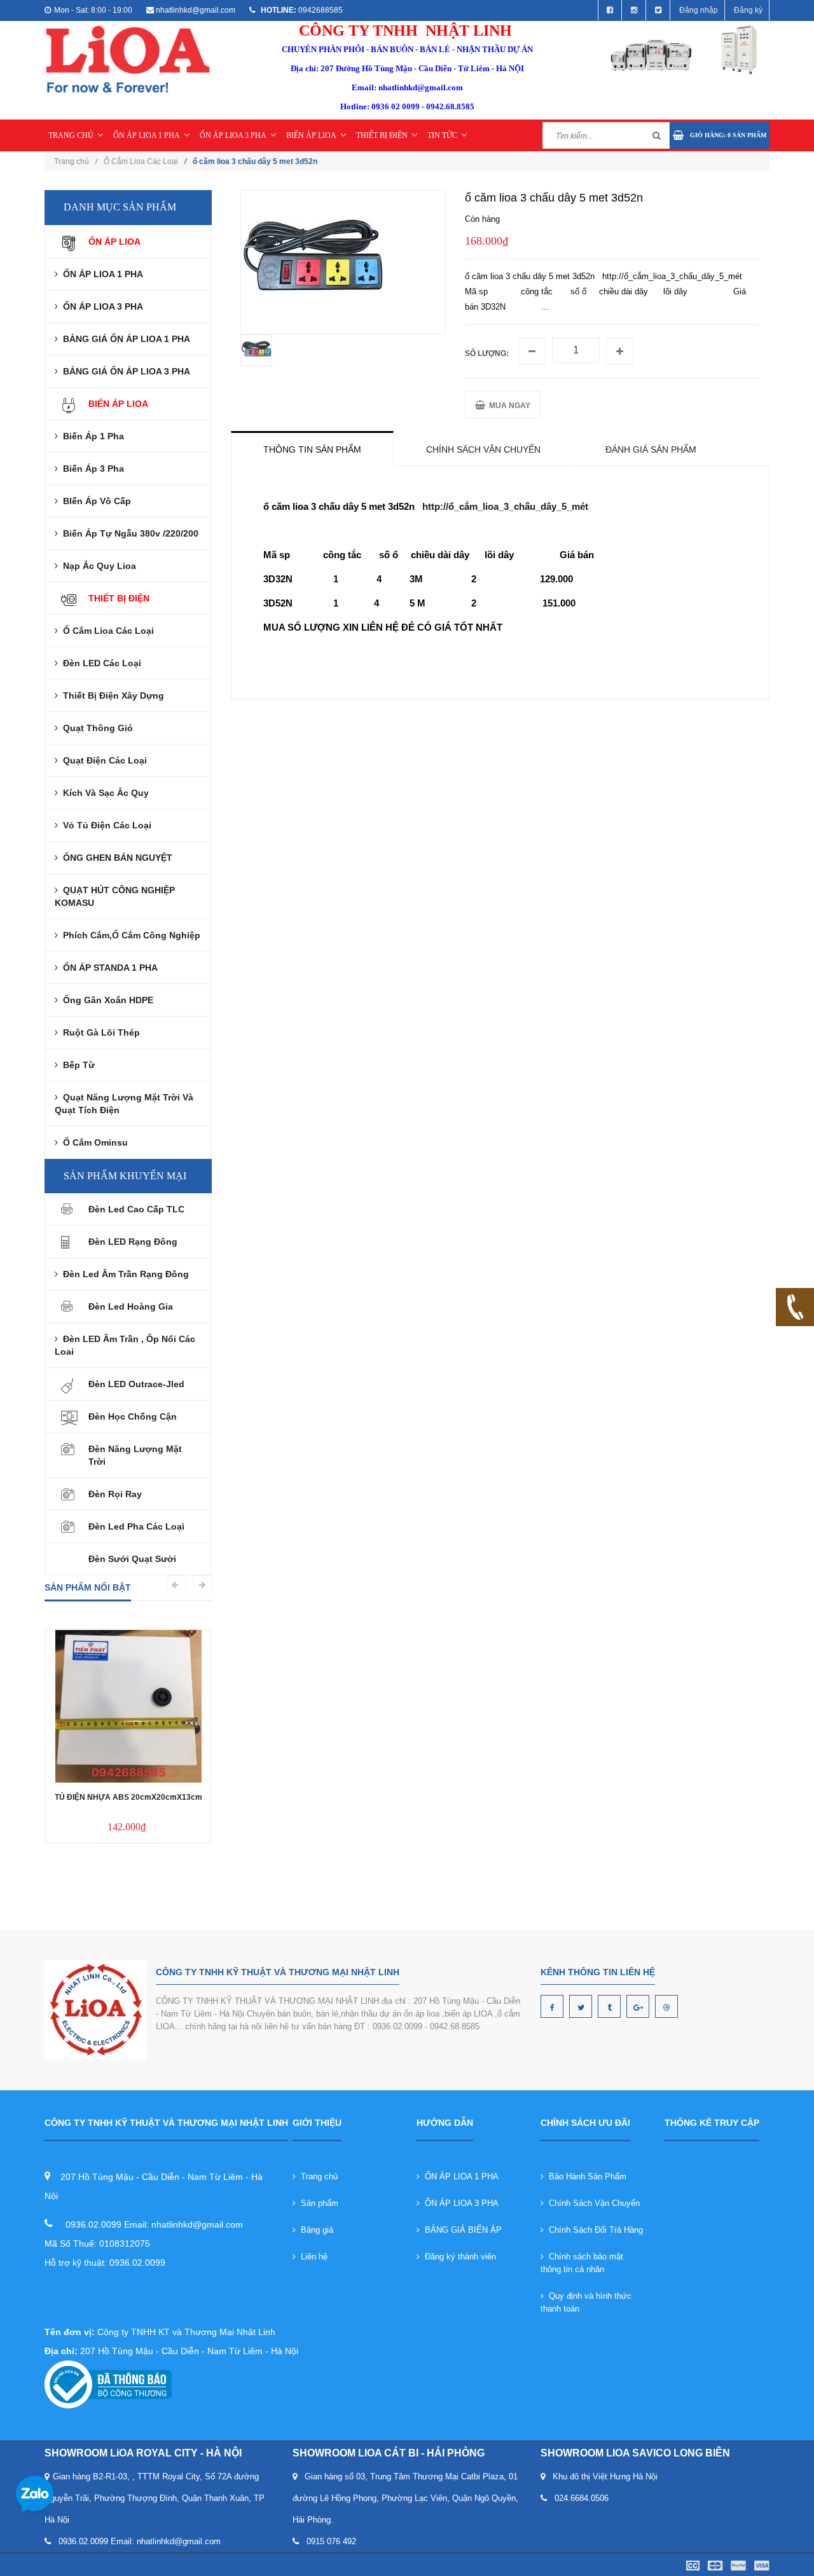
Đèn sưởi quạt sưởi (132, 1559)
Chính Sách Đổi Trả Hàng (593, 2230)
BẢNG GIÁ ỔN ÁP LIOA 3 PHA (124, 371)
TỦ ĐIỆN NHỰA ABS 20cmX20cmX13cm (128, 1797)
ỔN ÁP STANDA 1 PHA (108, 968)
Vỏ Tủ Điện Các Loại (105, 825)
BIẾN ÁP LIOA (311, 135)
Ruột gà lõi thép (99, 1032)
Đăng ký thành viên (458, 2257)
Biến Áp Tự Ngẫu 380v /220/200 (128, 533)
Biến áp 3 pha (91, 469)
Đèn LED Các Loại (100, 663)
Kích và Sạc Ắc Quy (103, 793)
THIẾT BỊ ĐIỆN (382, 135)
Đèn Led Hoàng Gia (131, 1306)
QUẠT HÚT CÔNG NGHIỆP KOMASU (115, 896)
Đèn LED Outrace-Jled (136, 1384)
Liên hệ (312, 2257)
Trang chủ (76, 161)
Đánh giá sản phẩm (651, 449)
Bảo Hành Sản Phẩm (585, 2176)
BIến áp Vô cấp (94, 501)
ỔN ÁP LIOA (114, 242)
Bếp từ (76, 1065)
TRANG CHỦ (71, 135)
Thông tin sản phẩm (312, 449)
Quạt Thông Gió (95, 728)
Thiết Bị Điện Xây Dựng (111, 695)
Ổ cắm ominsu (93, 1142)
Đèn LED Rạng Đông (133, 1242)
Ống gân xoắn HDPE (106, 1000)
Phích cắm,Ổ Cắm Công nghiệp (129, 935)
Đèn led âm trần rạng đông (123, 1274)
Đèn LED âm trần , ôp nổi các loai (125, 1345)
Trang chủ (317, 2176)
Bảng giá (314, 2230)
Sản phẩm (317, 2203)
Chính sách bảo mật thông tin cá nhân (582, 2263)
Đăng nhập (699, 10)
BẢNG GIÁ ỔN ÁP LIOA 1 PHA (124, 339)
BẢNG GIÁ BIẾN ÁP (461, 2230)
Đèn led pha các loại (136, 1526)
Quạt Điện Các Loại (102, 760)
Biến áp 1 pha (91, 436)
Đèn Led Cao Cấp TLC (136, 1209)
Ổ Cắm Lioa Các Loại (141, 161)
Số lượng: (487, 353)
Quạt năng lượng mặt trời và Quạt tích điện (124, 1104)
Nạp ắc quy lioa (97, 566)
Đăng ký (748, 10)
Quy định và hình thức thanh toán (586, 2302)
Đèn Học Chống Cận (133, 1416)
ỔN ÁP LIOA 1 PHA (147, 135)
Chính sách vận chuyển (483, 449)
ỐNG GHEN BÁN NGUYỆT (115, 858)
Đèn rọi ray (115, 1494)
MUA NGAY (508, 406)
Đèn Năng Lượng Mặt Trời (135, 1455)
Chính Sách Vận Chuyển (592, 2203)
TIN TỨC (442, 135)
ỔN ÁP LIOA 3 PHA (233, 135)
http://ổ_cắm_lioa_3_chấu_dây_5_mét (505, 506)
